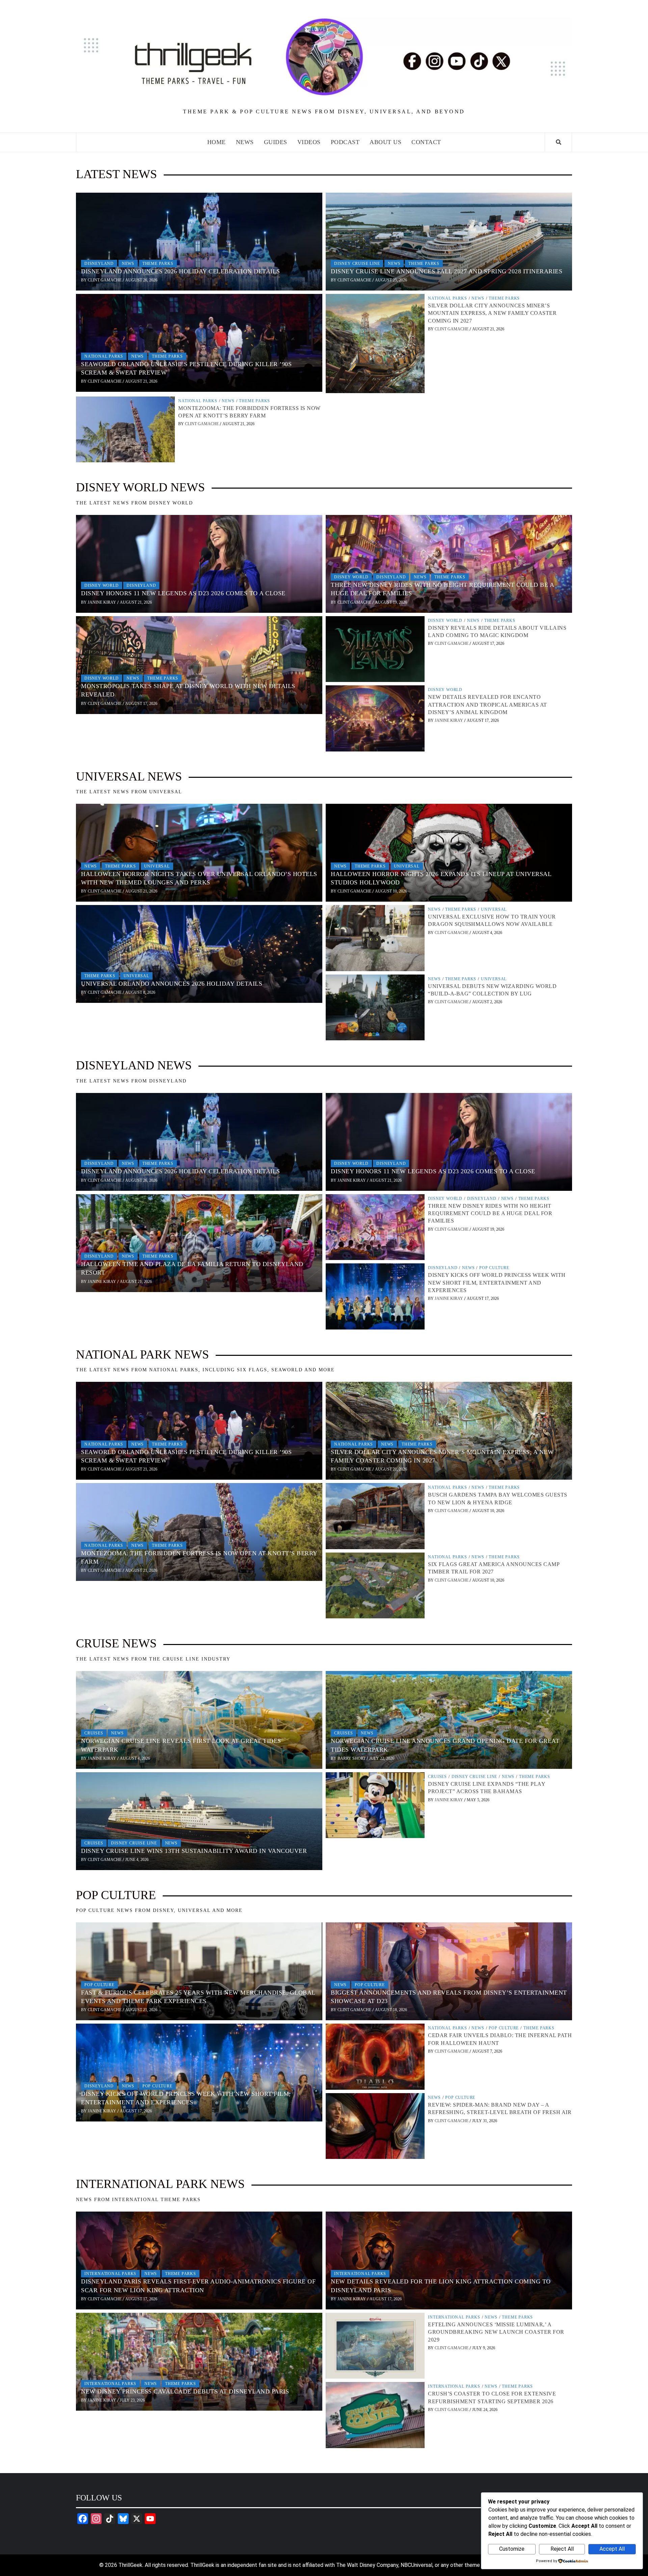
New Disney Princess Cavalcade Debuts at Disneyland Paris (185, 2391)
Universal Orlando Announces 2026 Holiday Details (172, 984)
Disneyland (99, 264)
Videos (309, 142)
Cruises (94, 1733)
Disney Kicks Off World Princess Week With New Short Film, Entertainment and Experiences (497, 1283)
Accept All (612, 2549)
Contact (426, 142)
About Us (385, 142)
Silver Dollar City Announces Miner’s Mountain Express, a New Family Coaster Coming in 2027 (492, 313)
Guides (276, 142)
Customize (512, 2549)
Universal (157, 866)
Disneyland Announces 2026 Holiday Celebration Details (181, 271)
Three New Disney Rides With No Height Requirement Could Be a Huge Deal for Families (490, 1213)
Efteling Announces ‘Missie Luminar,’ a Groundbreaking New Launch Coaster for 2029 (496, 2332)
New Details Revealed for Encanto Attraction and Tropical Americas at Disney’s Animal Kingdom (488, 705)
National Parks (104, 356)
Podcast (345, 142)
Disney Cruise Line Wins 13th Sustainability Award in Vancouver (194, 1851)
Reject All (562, 2549)
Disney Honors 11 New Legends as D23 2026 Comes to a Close (183, 593)
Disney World (102, 585)
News (245, 142)
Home (217, 142)
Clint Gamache (105, 280)
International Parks (110, 2274)
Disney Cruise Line (357, 264)
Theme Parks (158, 264)
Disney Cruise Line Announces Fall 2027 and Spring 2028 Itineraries (447, 271)
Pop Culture (494, 1268)
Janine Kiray (102, 602)
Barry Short (352, 1758)
